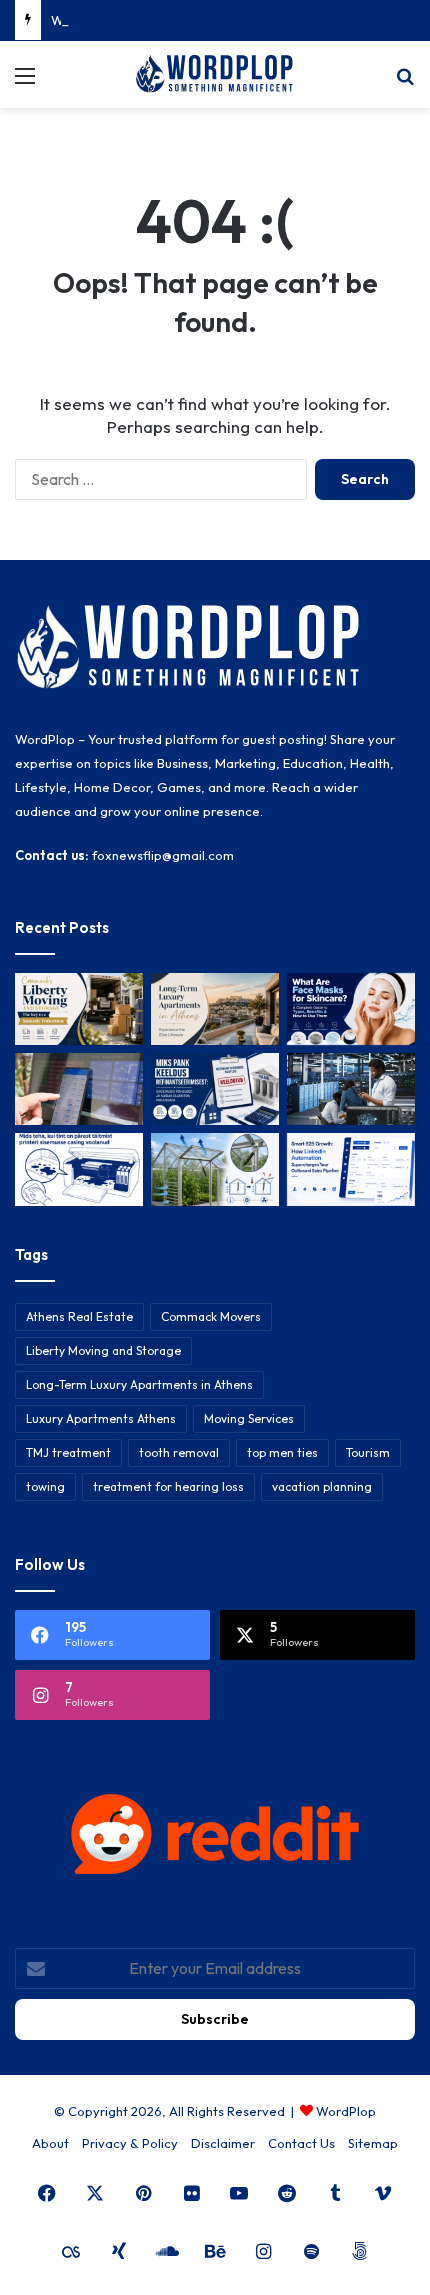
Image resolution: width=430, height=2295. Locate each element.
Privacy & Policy (130, 2143)
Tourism (368, 1452)
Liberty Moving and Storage (103, 1350)
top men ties (282, 1452)
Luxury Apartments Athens (101, 1418)
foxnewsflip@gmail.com (163, 855)
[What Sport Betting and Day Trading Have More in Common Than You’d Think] (79, 1089)
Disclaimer (223, 2143)
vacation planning (322, 1486)
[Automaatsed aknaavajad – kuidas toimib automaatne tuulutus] (215, 1169)
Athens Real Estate (79, 1316)
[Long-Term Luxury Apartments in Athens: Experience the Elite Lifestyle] (215, 1009)
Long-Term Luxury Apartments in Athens (139, 1384)
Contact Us (301, 2143)
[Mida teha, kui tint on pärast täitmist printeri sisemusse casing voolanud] (79, 1169)
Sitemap (373, 2143)
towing (45, 1486)
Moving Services (249, 1418)
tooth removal (179, 1452)
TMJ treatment (68, 1452)
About (50, 2143)
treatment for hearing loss (168, 1486)
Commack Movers (211, 1316)
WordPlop (346, 2111)
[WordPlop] (215, 74)
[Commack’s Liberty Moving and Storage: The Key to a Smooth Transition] (79, 1009)
